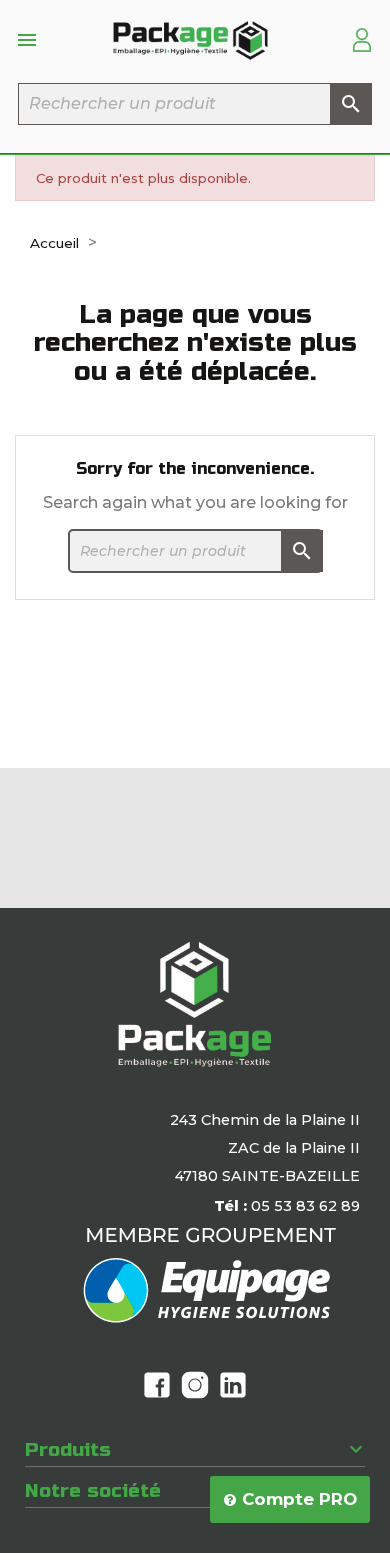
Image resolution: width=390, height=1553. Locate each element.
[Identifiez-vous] (362, 38)
